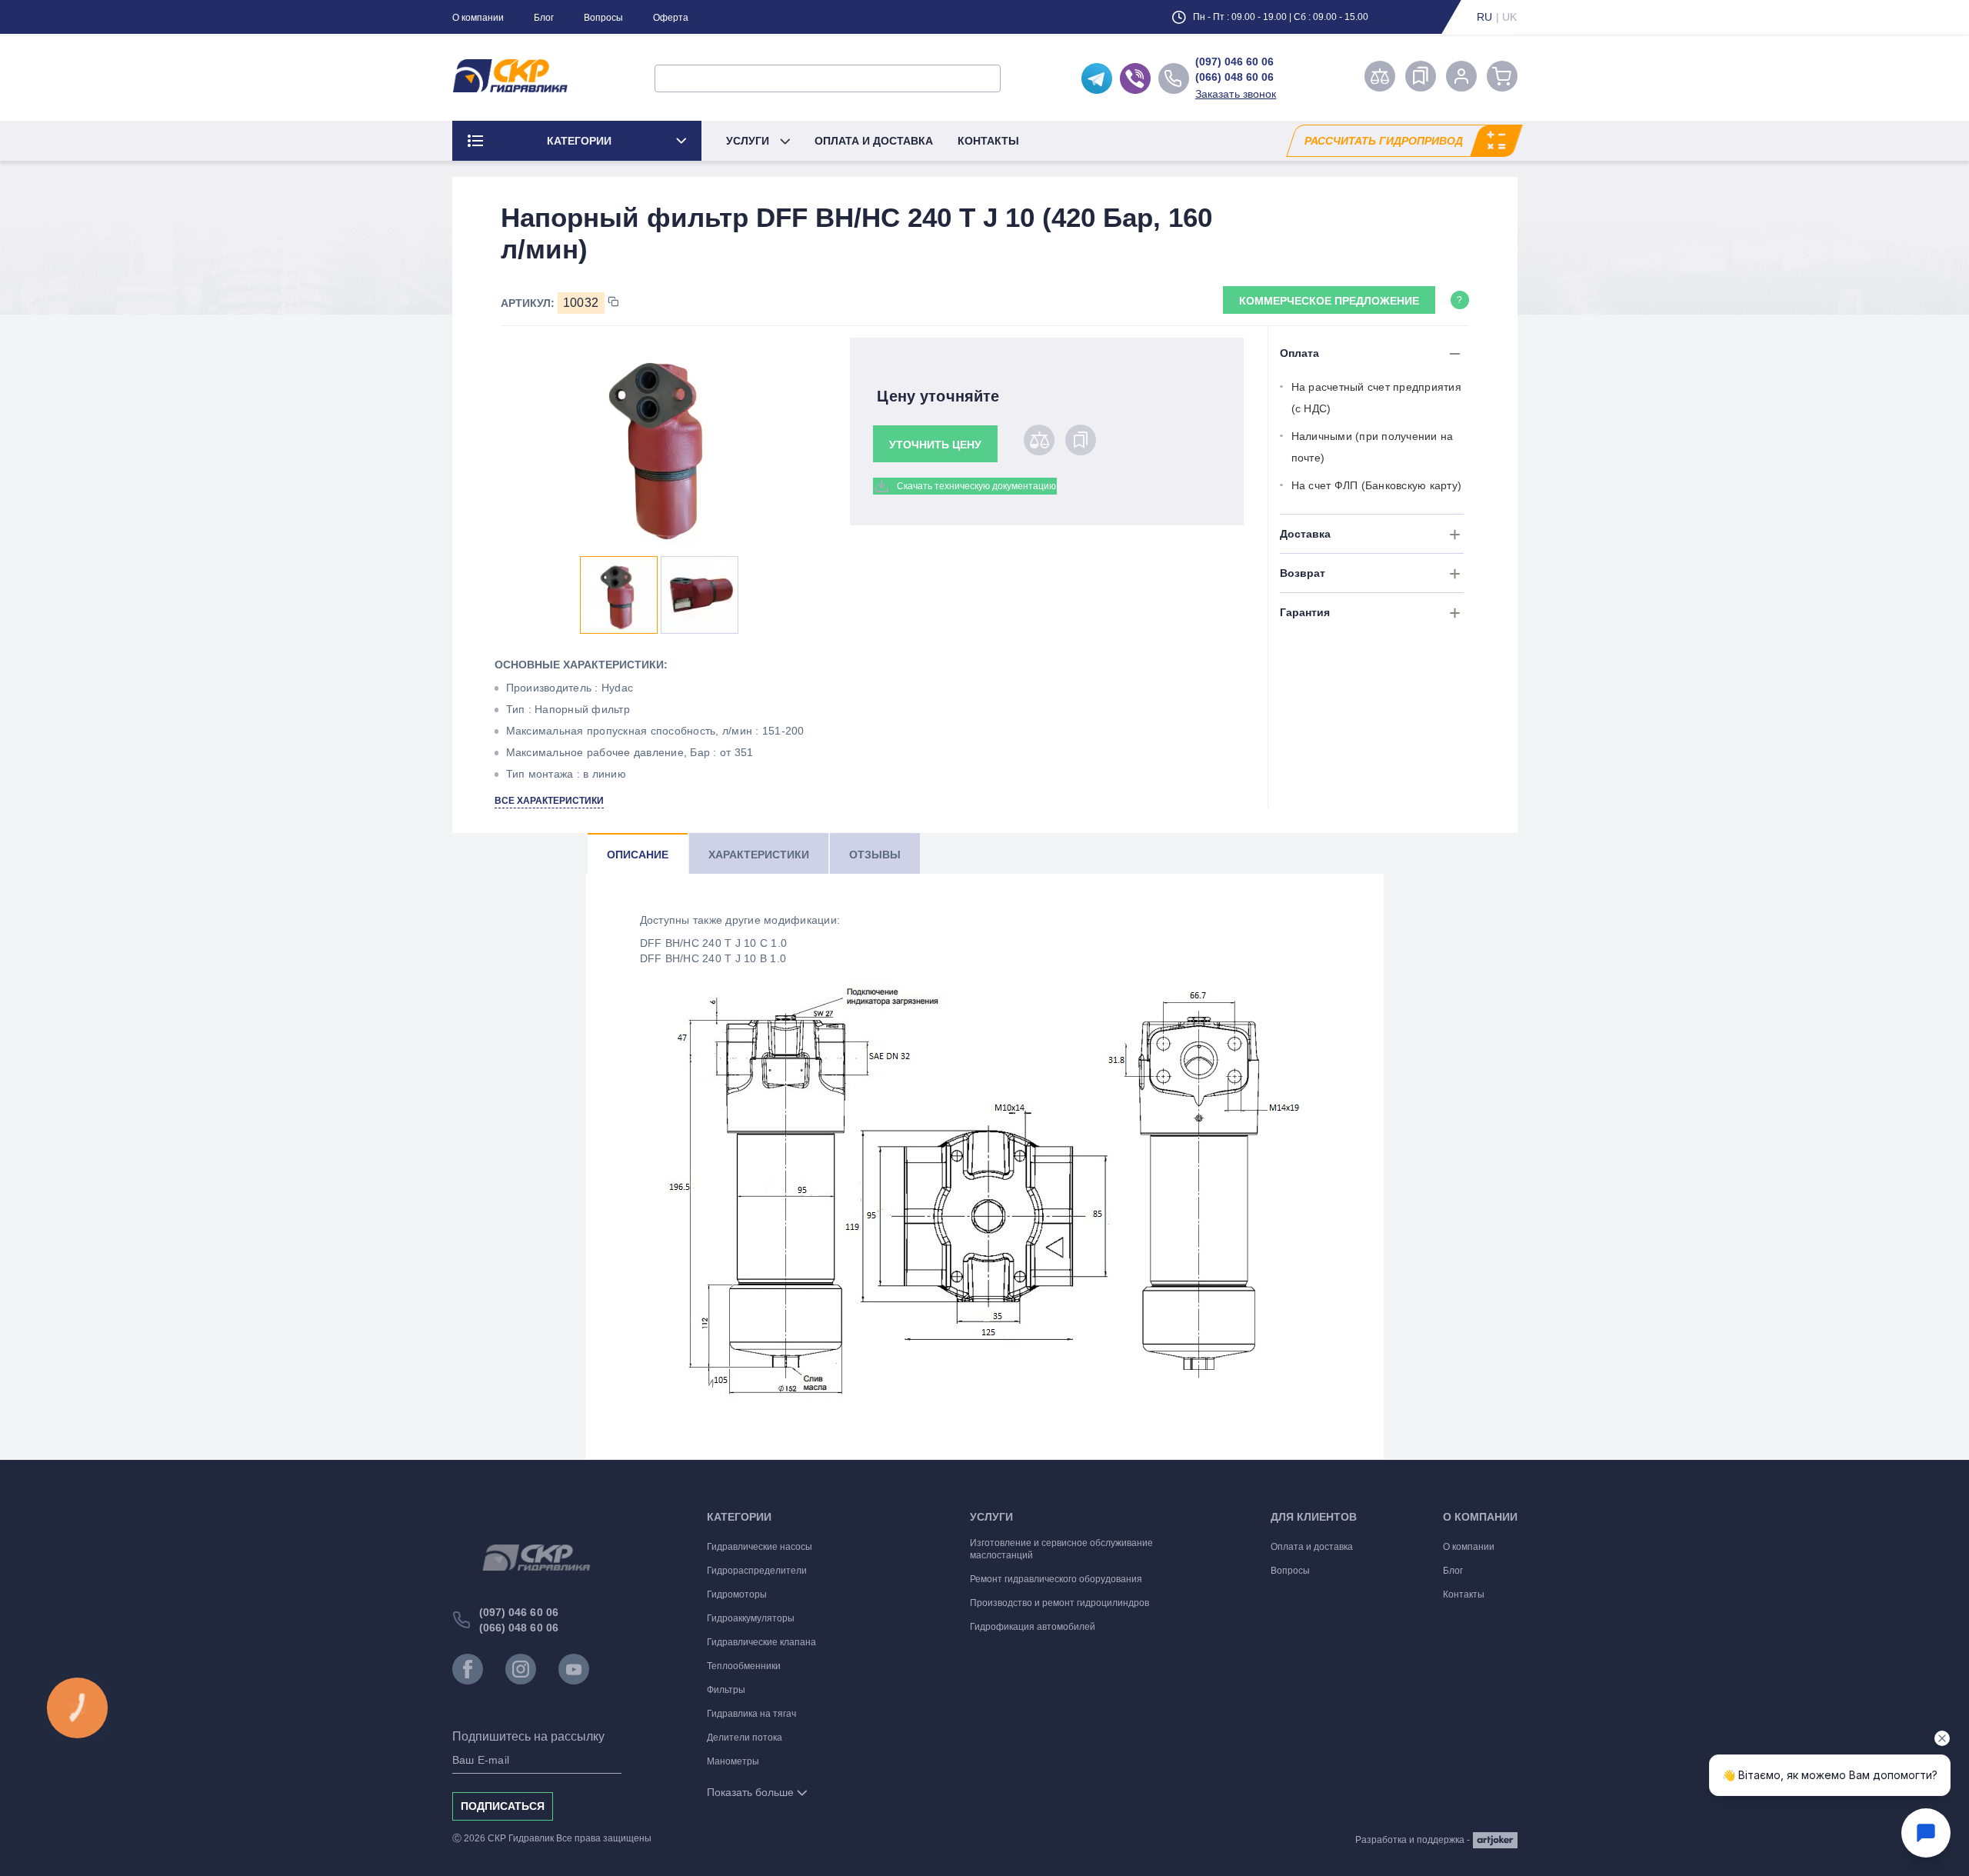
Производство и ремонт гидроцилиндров (1059, 1603)
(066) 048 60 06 (1234, 77)
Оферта (671, 18)
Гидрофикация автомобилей (1033, 1627)
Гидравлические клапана (761, 1642)
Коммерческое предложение (1329, 301)
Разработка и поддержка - (1413, 1840)
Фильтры (726, 1690)
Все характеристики (549, 801)
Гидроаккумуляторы (751, 1618)
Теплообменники (744, 1666)
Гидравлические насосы (760, 1547)
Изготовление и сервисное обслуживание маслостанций (1061, 1549)
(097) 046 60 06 (1234, 62)
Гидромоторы (737, 1594)
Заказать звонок (1236, 94)
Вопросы (603, 18)
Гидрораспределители (757, 1571)
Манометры (733, 1761)
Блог (544, 18)
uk (1510, 17)
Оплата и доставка (874, 141)
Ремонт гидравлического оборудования (1056, 1579)
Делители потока (745, 1738)
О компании (478, 18)
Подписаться (503, 1806)
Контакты (988, 141)
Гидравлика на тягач (751, 1714)
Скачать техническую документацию (976, 486)
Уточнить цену (935, 445)
